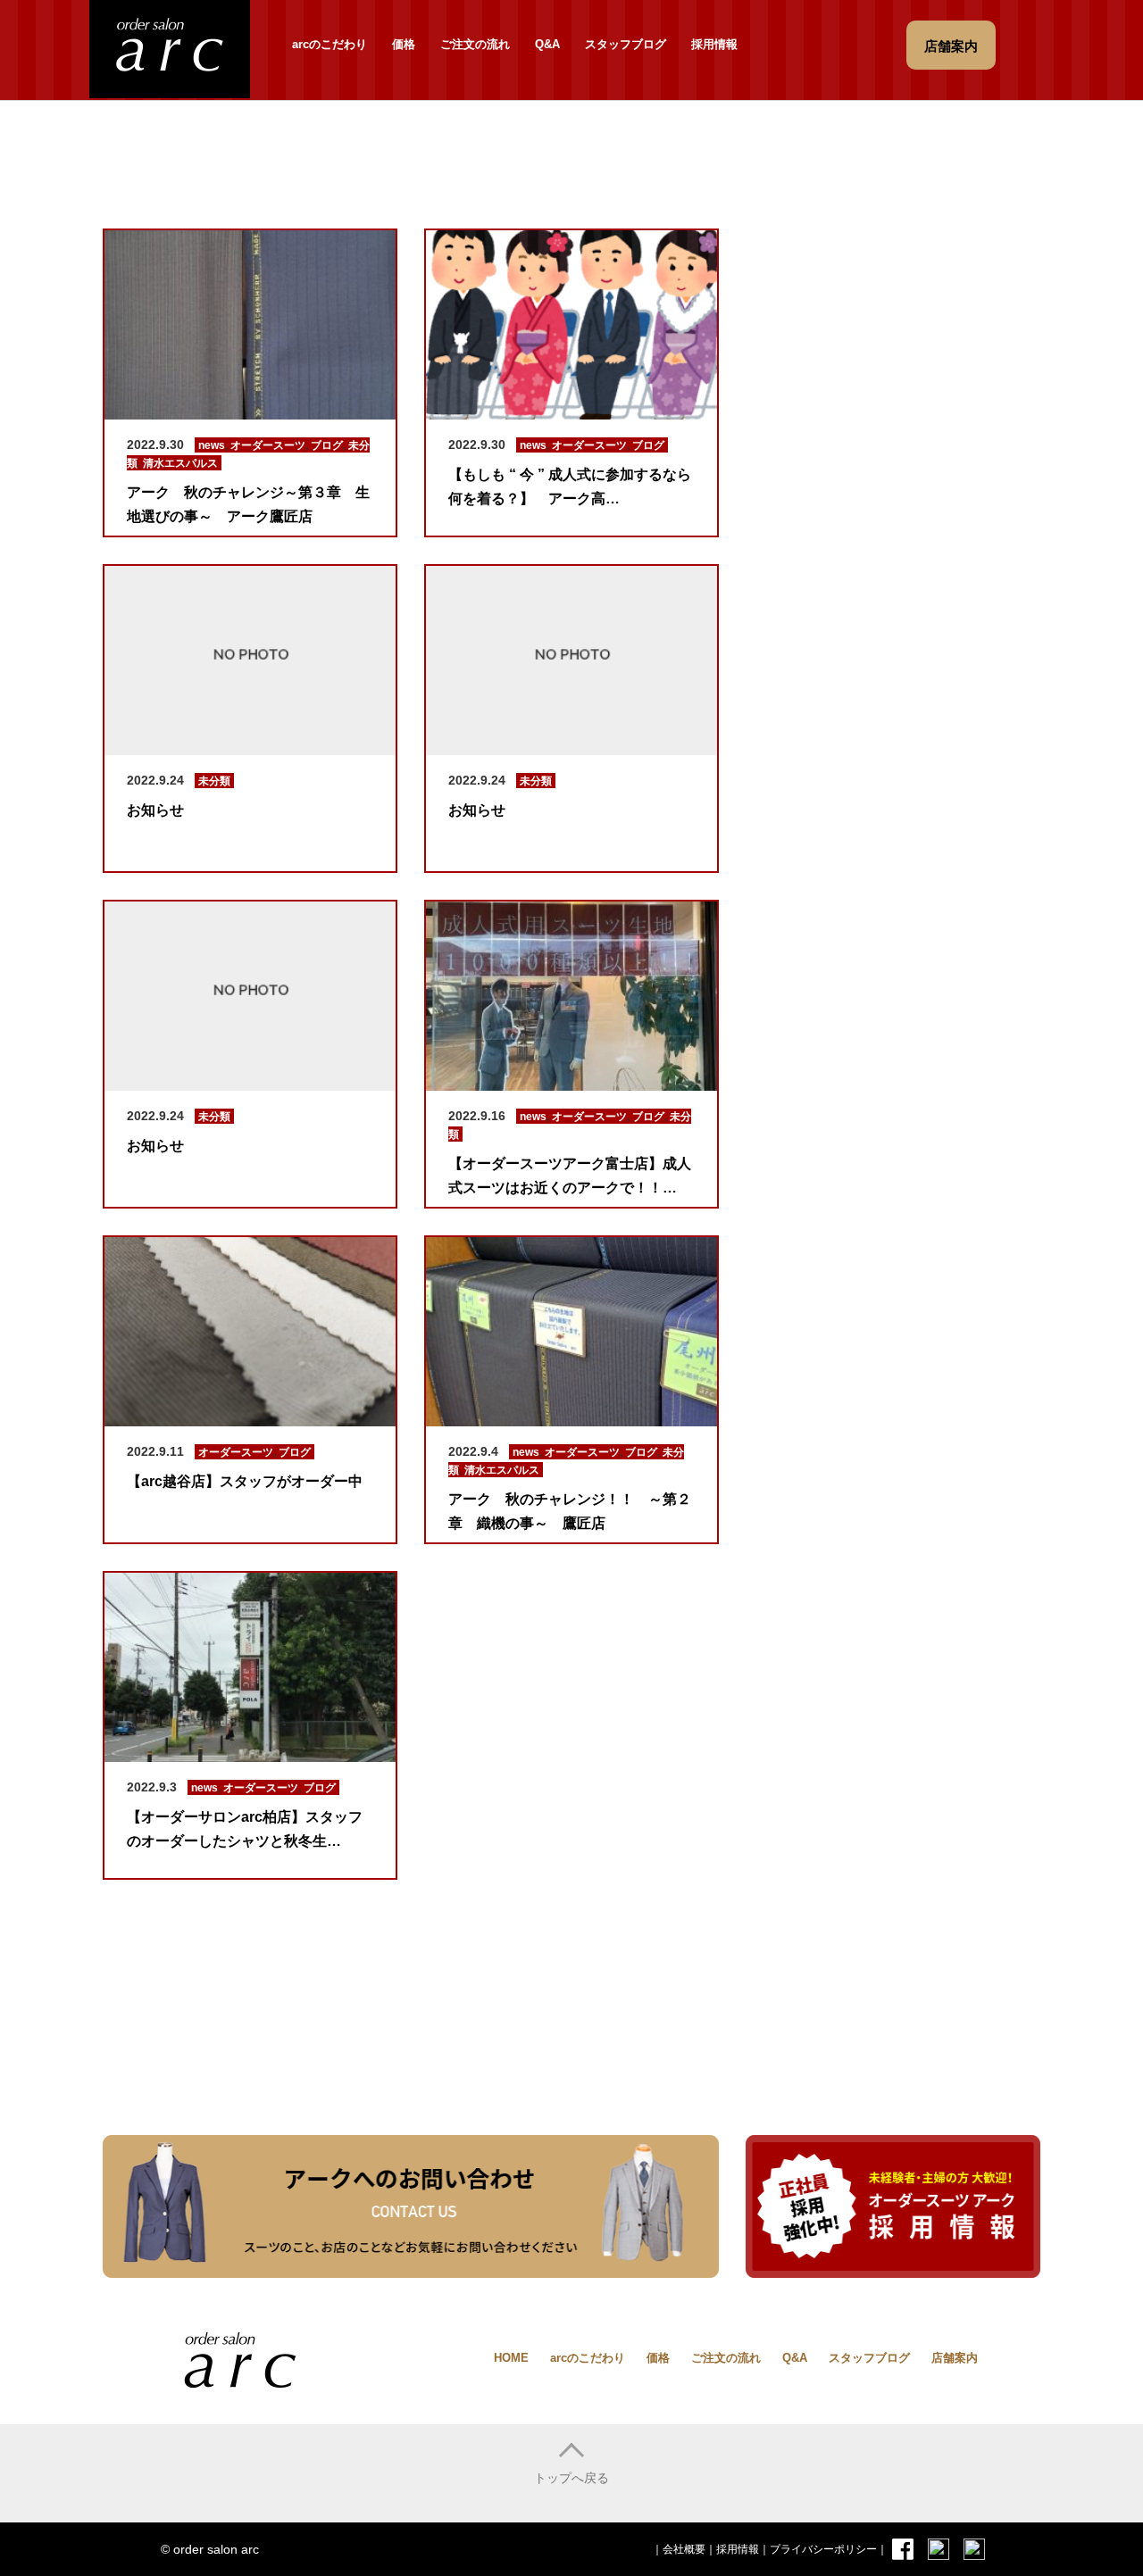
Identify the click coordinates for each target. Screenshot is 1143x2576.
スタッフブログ (626, 44)
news (212, 445)
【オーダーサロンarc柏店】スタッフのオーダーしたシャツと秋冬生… (245, 1829)
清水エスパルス (180, 463)
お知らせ (155, 810)
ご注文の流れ (475, 44)
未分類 (214, 781)
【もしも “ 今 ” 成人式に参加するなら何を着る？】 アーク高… (570, 486)
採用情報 (714, 44)
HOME (511, 2358)
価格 (404, 44)
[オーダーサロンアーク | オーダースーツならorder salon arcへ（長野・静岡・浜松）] (170, 47)
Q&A (547, 44)
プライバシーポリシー (823, 2549)
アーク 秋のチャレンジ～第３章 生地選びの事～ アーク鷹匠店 (248, 504)
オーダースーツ (268, 445)
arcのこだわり (330, 44)
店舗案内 (955, 2358)
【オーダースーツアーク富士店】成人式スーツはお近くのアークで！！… (570, 1176)
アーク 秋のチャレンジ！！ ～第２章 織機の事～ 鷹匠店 (570, 1511)
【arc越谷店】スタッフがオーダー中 (245, 1481)
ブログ (327, 445)
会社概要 (684, 2549)
